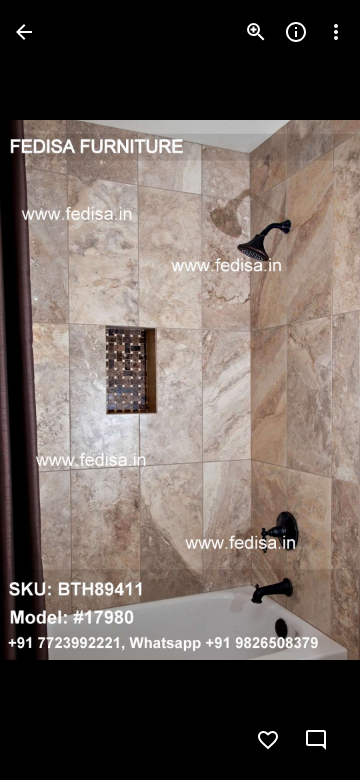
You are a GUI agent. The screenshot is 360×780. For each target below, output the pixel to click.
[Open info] (296, 32)
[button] (56, 390)
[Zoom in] (256, 32)
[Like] (268, 740)
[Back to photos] (24, 32)
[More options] (336, 32)
